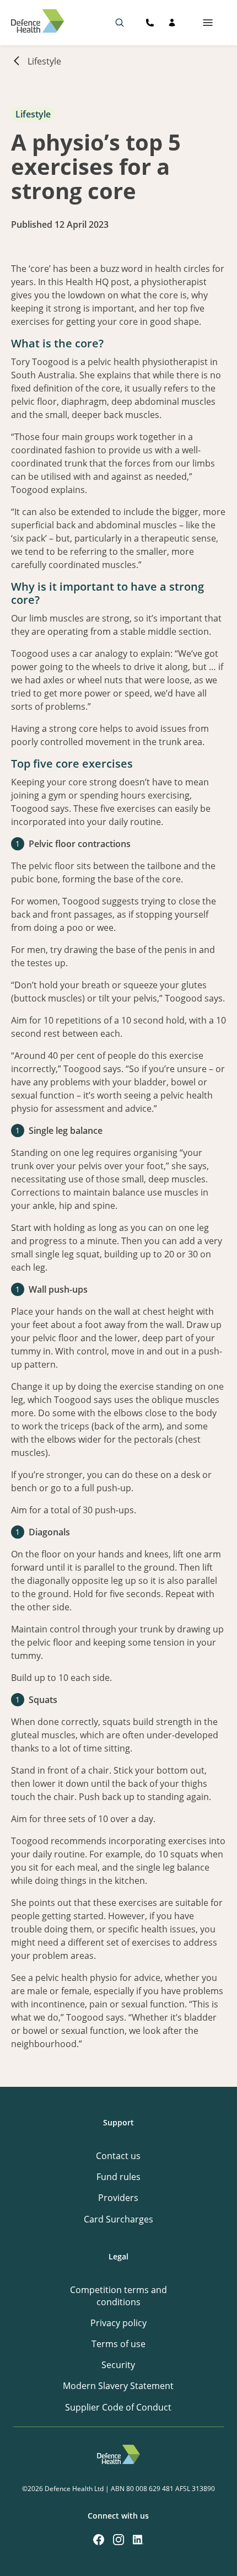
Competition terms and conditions (118, 2296)
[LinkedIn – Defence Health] (138, 2540)
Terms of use (118, 2344)
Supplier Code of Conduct (118, 2407)
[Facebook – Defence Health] (99, 2540)
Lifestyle (44, 61)
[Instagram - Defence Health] (118, 2540)
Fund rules (118, 2177)
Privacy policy (118, 2323)
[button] (120, 23)
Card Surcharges (118, 2219)
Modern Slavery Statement (118, 2386)
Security (118, 2365)
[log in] (172, 23)
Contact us (118, 2156)
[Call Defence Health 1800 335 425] (150, 23)
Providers (118, 2198)
